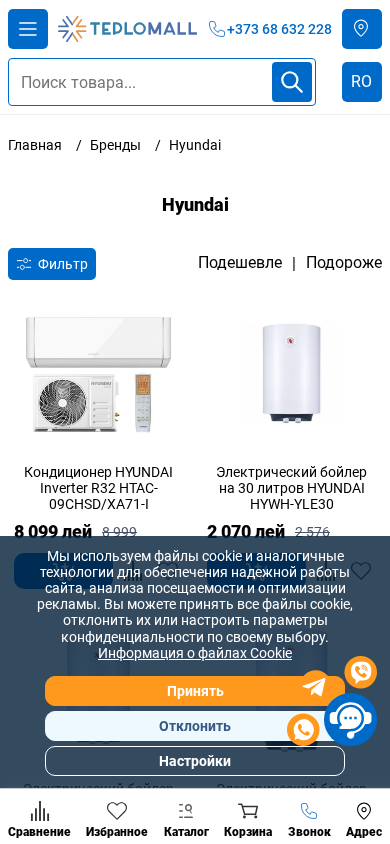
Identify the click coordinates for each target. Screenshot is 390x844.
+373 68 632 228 (279, 29)
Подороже (344, 263)
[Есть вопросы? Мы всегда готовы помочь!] (332, 704)
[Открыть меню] (28, 29)
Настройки (195, 761)
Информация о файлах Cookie (195, 653)
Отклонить (195, 726)
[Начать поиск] (292, 82)
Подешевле (240, 263)
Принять (195, 691)
